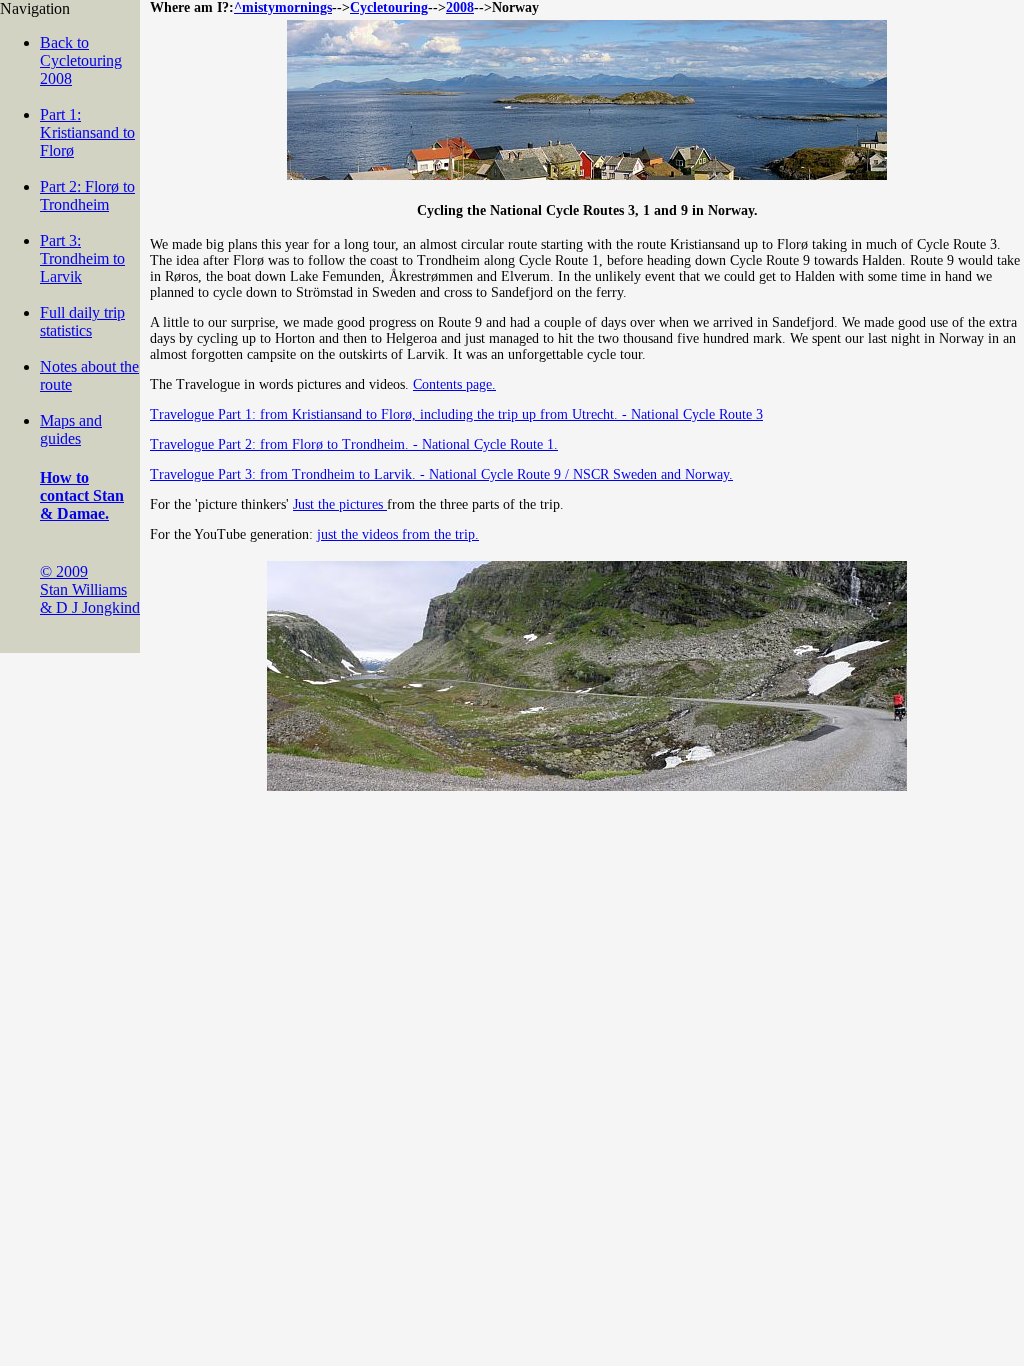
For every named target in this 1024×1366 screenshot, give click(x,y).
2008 (460, 7)
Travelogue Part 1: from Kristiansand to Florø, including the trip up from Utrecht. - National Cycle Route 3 (456, 414)
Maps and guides (71, 429)
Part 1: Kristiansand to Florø (87, 132)
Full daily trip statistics (82, 321)
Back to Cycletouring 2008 (81, 60)
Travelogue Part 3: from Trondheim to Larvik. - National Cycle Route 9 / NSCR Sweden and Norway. (441, 474)
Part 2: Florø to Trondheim (87, 195)
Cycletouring (389, 7)
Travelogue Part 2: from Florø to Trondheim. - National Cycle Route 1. (354, 444)
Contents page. (454, 384)
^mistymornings (283, 7)
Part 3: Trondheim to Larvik (82, 258)
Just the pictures (340, 504)
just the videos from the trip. (398, 534)
